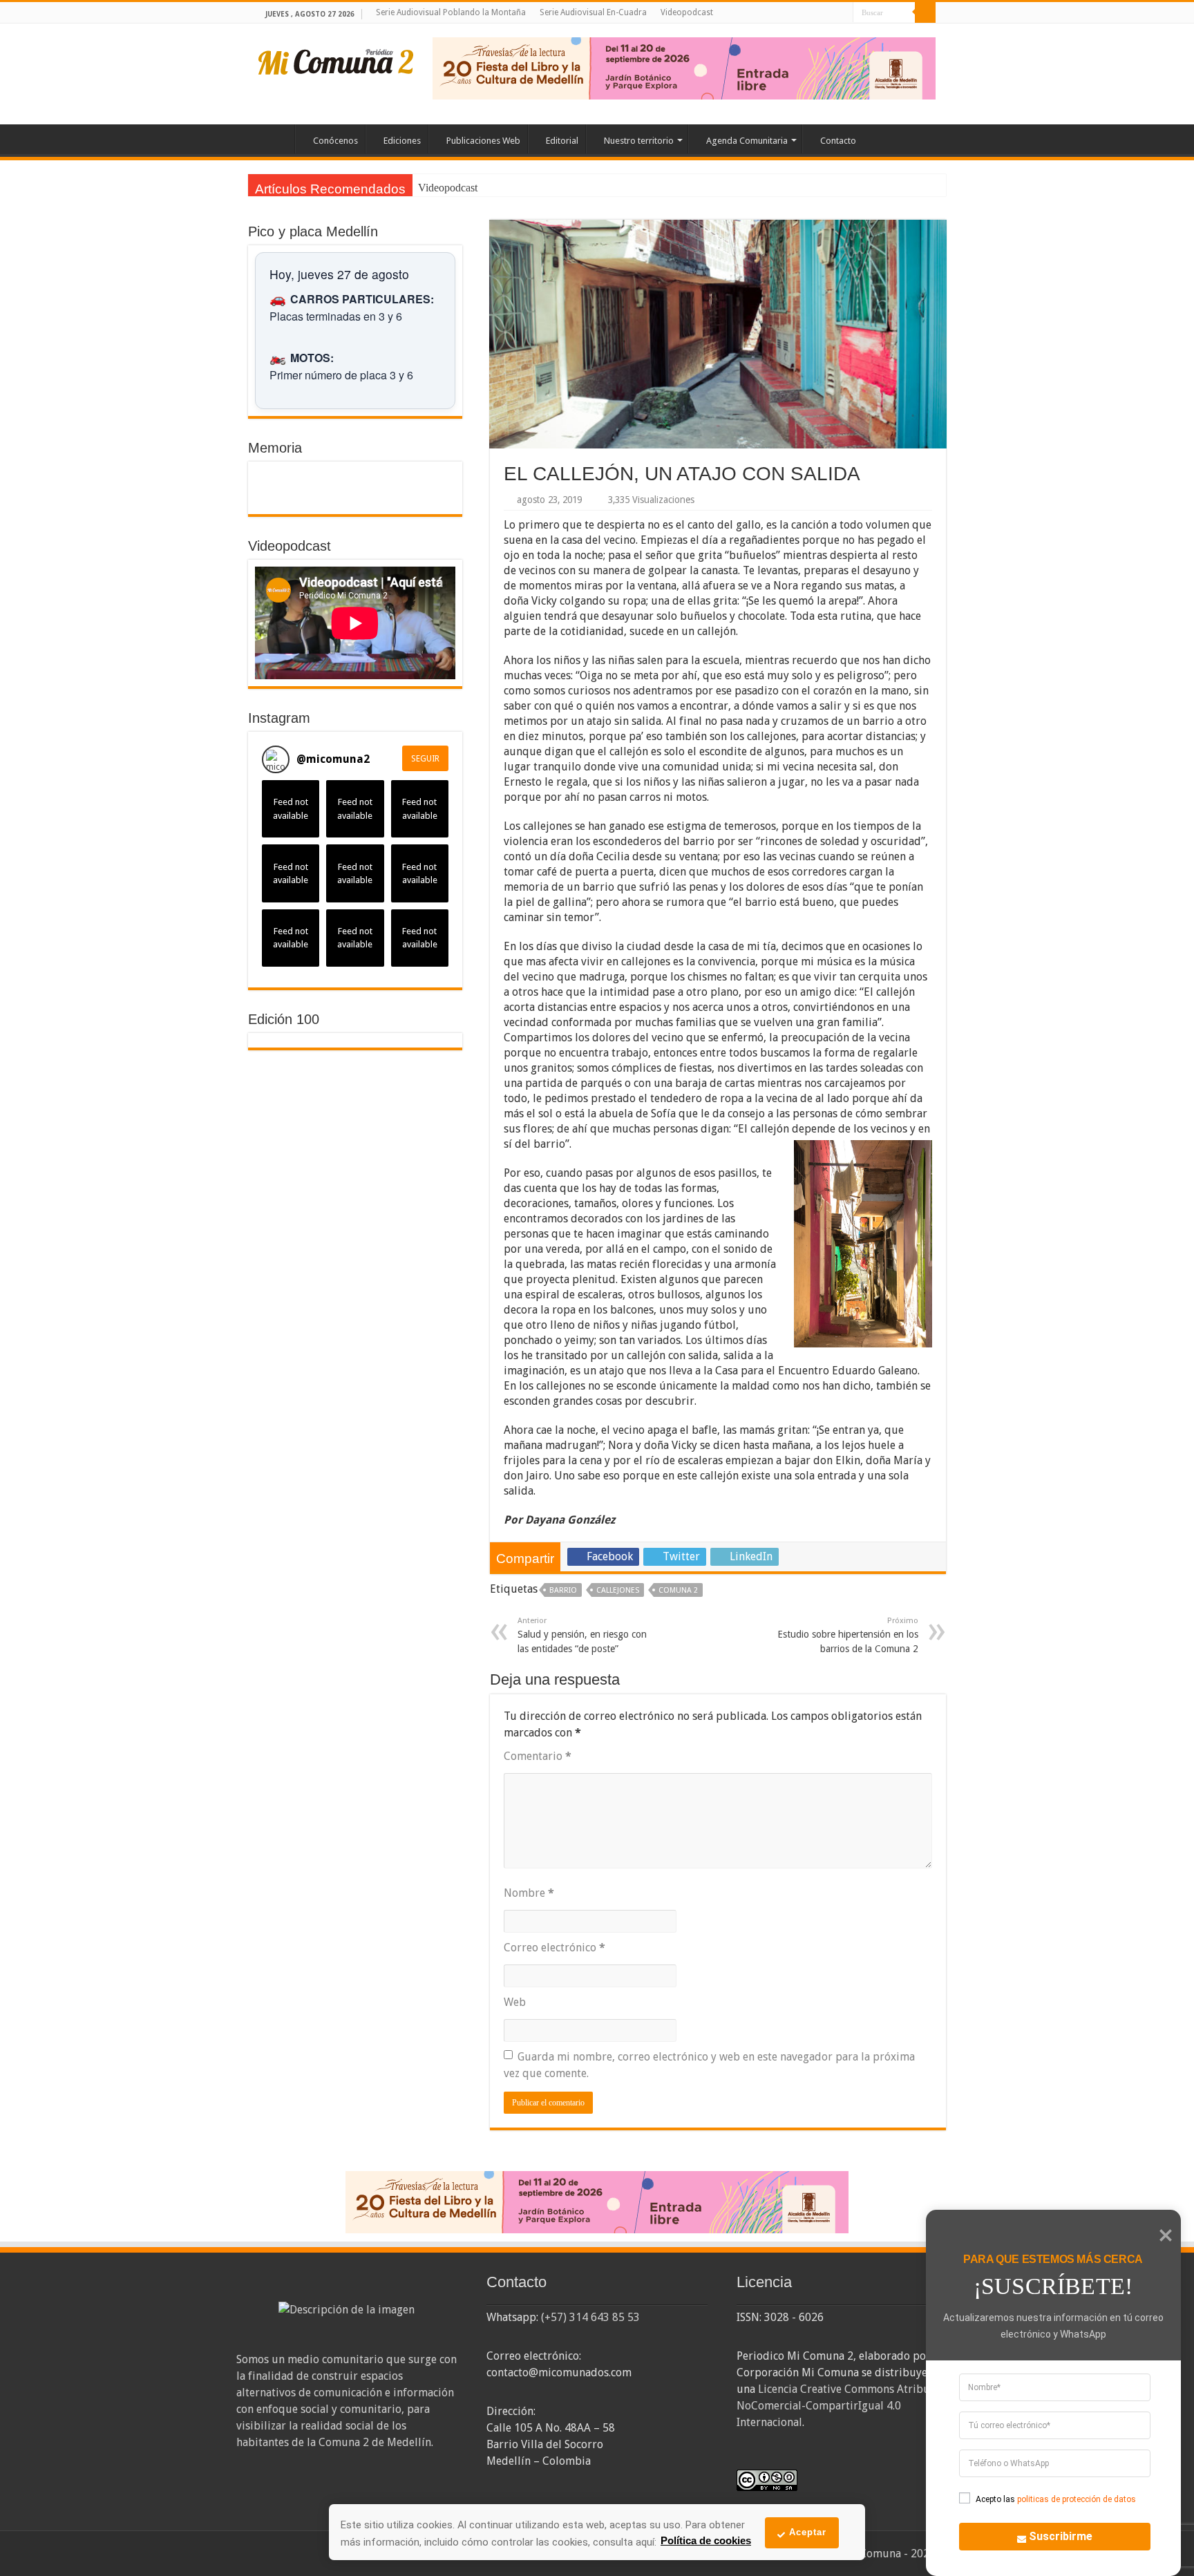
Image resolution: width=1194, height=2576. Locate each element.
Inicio (276, 139)
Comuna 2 (678, 1590)
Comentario (538, 1756)
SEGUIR (425, 759)
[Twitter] (816, 13)
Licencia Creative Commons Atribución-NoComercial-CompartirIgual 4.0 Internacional (846, 2406)
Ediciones (402, 141)
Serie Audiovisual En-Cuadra (593, 12)
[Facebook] (803, 13)
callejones (618, 1590)
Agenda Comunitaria (747, 141)
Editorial (562, 141)
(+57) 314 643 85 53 (590, 2317)
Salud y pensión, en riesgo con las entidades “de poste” (582, 1635)
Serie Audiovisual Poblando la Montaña (451, 12)
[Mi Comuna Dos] (337, 61)
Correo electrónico (555, 1948)
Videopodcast (687, 12)
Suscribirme (1061, 2536)
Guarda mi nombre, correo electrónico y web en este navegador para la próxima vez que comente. (709, 2065)
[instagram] (843, 13)
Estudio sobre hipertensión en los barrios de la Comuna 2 (848, 1635)
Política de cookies (706, 2540)
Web (515, 2002)
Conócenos (335, 141)
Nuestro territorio (639, 141)
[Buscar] (925, 12)
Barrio (563, 1590)
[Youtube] (830, 13)
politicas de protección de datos (1077, 2499)
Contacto (838, 141)
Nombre (529, 1893)
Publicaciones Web (483, 141)
